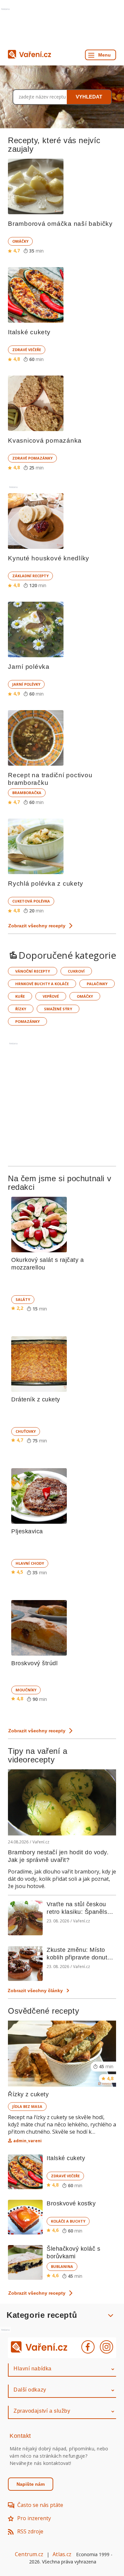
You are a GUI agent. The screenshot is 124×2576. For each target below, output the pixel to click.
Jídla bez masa (27, 2106)
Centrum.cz (29, 2554)
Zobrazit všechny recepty (37, 926)
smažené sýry (58, 1009)
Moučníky (26, 1690)
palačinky (97, 984)
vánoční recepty (33, 971)
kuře (20, 996)
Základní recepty (30, 576)
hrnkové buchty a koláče (42, 984)
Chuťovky (26, 1431)
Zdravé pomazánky (32, 458)
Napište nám (31, 2484)
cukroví (76, 971)
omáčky (85, 996)
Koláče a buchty (68, 2221)
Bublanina (62, 2266)
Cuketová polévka (31, 901)
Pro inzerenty (34, 2518)
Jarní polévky (26, 684)
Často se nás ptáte (40, 2505)
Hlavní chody (30, 1563)
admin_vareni (27, 2141)
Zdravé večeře (27, 350)
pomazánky (27, 1021)
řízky (21, 1009)
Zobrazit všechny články (35, 1991)
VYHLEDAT (89, 97)
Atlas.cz (62, 2554)
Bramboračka (27, 793)
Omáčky (20, 241)
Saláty (23, 1299)
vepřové (51, 996)
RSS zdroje (30, 2531)
